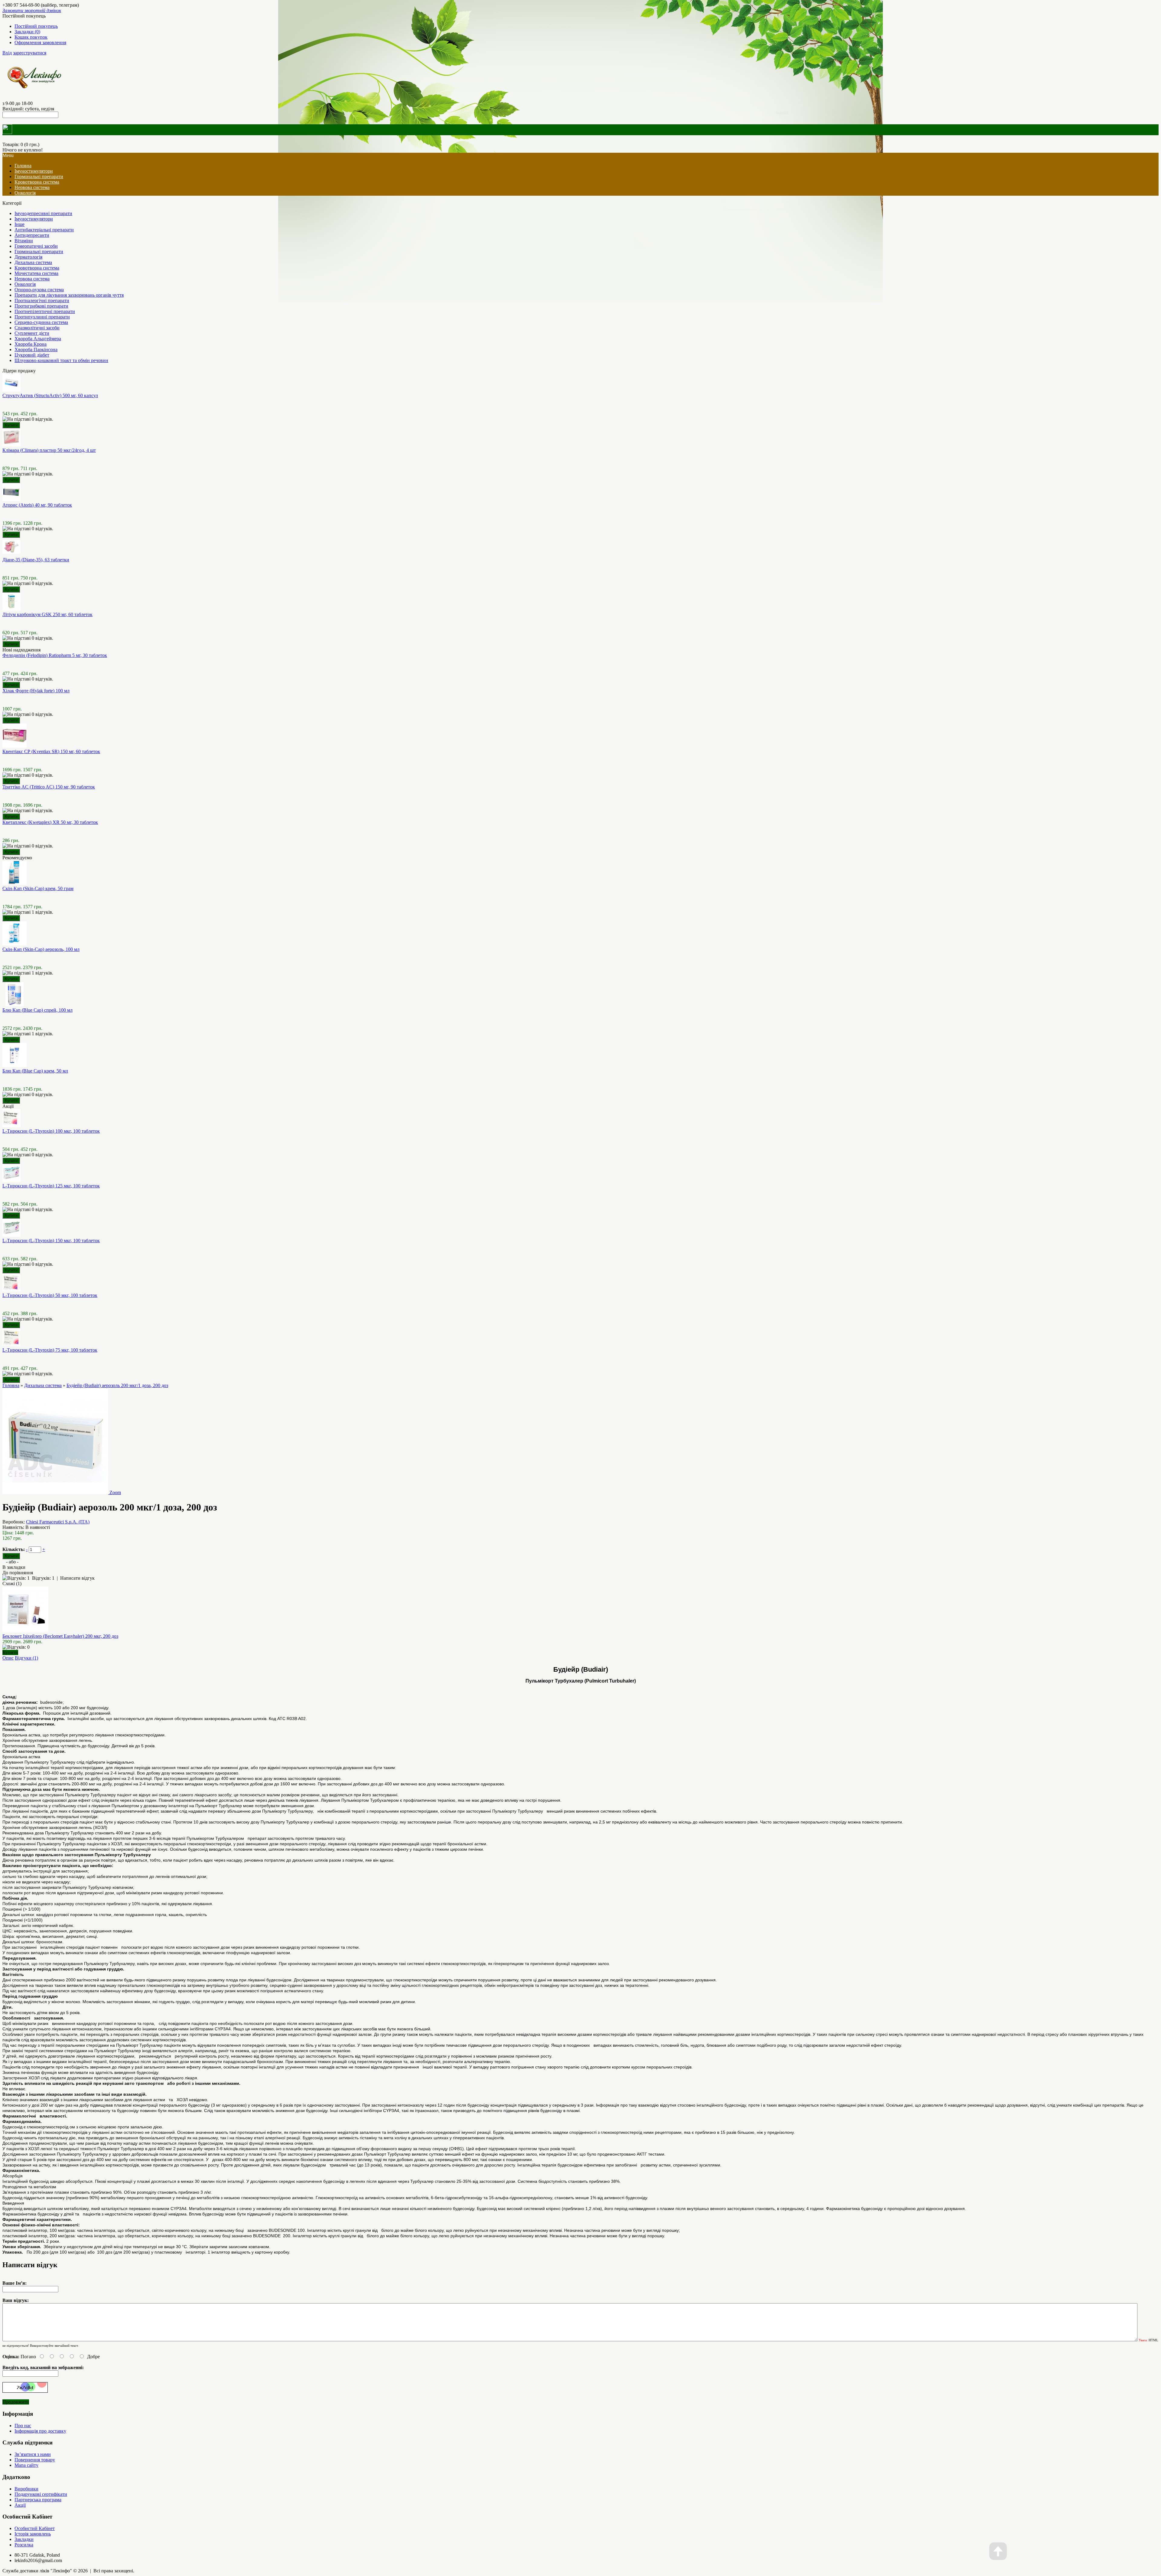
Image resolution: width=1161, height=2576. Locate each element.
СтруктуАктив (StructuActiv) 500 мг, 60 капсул (50, 395)
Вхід (7, 53)
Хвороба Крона (31, 344)
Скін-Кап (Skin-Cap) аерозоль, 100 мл (41, 949)
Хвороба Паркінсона (36, 349)
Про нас (23, 2426)
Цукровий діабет (32, 355)
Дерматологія (28, 257)
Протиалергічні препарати (42, 300)
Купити (10, 1652)
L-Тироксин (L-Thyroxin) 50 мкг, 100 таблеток (50, 1295)
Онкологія (25, 193)
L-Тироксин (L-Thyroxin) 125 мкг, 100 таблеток (51, 1186)
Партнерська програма (38, 2500)
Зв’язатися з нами (33, 2454)
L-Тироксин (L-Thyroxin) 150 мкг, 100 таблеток (51, 1241)
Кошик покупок (31, 37)
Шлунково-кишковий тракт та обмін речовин (61, 360)
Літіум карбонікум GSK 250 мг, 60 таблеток (47, 614)
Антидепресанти (32, 235)
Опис (8, 1658)
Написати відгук (77, 1578)
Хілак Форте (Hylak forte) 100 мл (36, 691)
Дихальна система (33, 262)
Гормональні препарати (39, 176)
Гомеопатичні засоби (36, 246)
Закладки (24, 2539)
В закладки (14, 1567)
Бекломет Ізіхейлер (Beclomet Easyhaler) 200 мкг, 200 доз (60, 1636)
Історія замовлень (33, 2534)
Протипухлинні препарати (42, 317)
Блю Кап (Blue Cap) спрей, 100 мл (37, 1010)
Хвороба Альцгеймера (38, 339)
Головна (11, 1385)
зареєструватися (30, 53)
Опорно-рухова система (39, 290)
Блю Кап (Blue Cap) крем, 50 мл (35, 1071)
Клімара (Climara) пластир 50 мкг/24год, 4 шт (49, 450)
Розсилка (24, 2545)
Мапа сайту (26, 2465)
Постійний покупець (36, 26)
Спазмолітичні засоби (37, 328)
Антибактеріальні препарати (44, 230)
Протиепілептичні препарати (45, 311)
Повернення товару (35, 2460)
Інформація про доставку (40, 2431)
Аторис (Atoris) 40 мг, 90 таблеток (37, 505)
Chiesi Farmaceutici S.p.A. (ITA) (58, 1522)
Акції (20, 2505)
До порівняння (18, 1573)
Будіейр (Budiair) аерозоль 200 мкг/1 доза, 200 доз (117, 1385)
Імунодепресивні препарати (43, 213)
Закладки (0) (27, 32)
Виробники (26, 2489)
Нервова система (32, 187)
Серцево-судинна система (41, 322)
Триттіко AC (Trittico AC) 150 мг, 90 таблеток (49, 787)
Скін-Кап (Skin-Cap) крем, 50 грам (38, 888)
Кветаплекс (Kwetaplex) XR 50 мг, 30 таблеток (50, 822)
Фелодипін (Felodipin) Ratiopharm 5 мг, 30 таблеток (55, 655)
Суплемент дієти (32, 333)
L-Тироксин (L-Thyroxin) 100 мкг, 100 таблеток (51, 1131)
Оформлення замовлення (40, 42)
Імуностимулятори (34, 171)
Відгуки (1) (26, 1658)
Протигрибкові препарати (41, 306)
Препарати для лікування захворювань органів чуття (69, 295)
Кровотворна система (37, 182)
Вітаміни (24, 241)
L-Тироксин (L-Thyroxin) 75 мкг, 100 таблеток (50, 1350)
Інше (20, 224)
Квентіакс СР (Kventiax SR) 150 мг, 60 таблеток (51, 751)
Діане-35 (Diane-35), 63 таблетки (36, 560)
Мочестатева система (36, 273)
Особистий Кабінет (35, 2528)
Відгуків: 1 (43, 1578)
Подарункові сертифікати (41, 2494)
